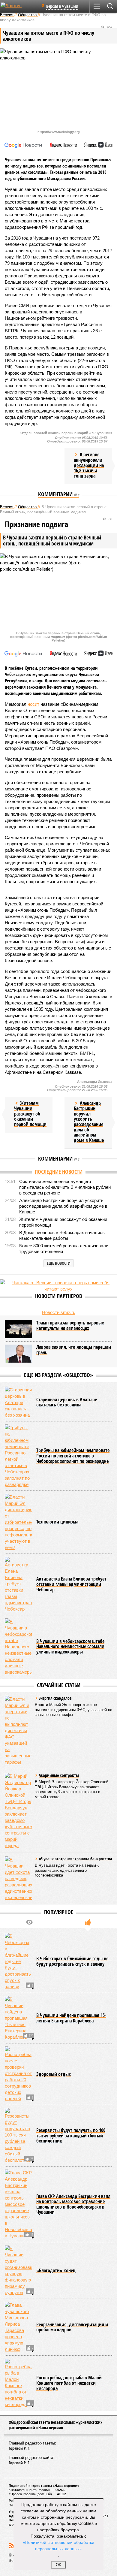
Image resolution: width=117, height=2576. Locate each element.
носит (33, 704)
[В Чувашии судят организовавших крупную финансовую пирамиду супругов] (18, 2270)
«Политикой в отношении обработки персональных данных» (58, 2545)
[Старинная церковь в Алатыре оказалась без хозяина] (18, 1402)
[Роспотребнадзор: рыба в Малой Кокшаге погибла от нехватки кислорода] (18, 2383)
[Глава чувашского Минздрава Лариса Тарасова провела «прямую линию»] (18, 2327)
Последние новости (59, 1172)
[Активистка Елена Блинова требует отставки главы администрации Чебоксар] (18, 1584)
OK (59, 2565)
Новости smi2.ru (59, 1312)
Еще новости (59, 1263)
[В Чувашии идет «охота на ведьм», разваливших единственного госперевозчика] (18, 1878)
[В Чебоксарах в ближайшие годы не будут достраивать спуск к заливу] (18, 1961)
